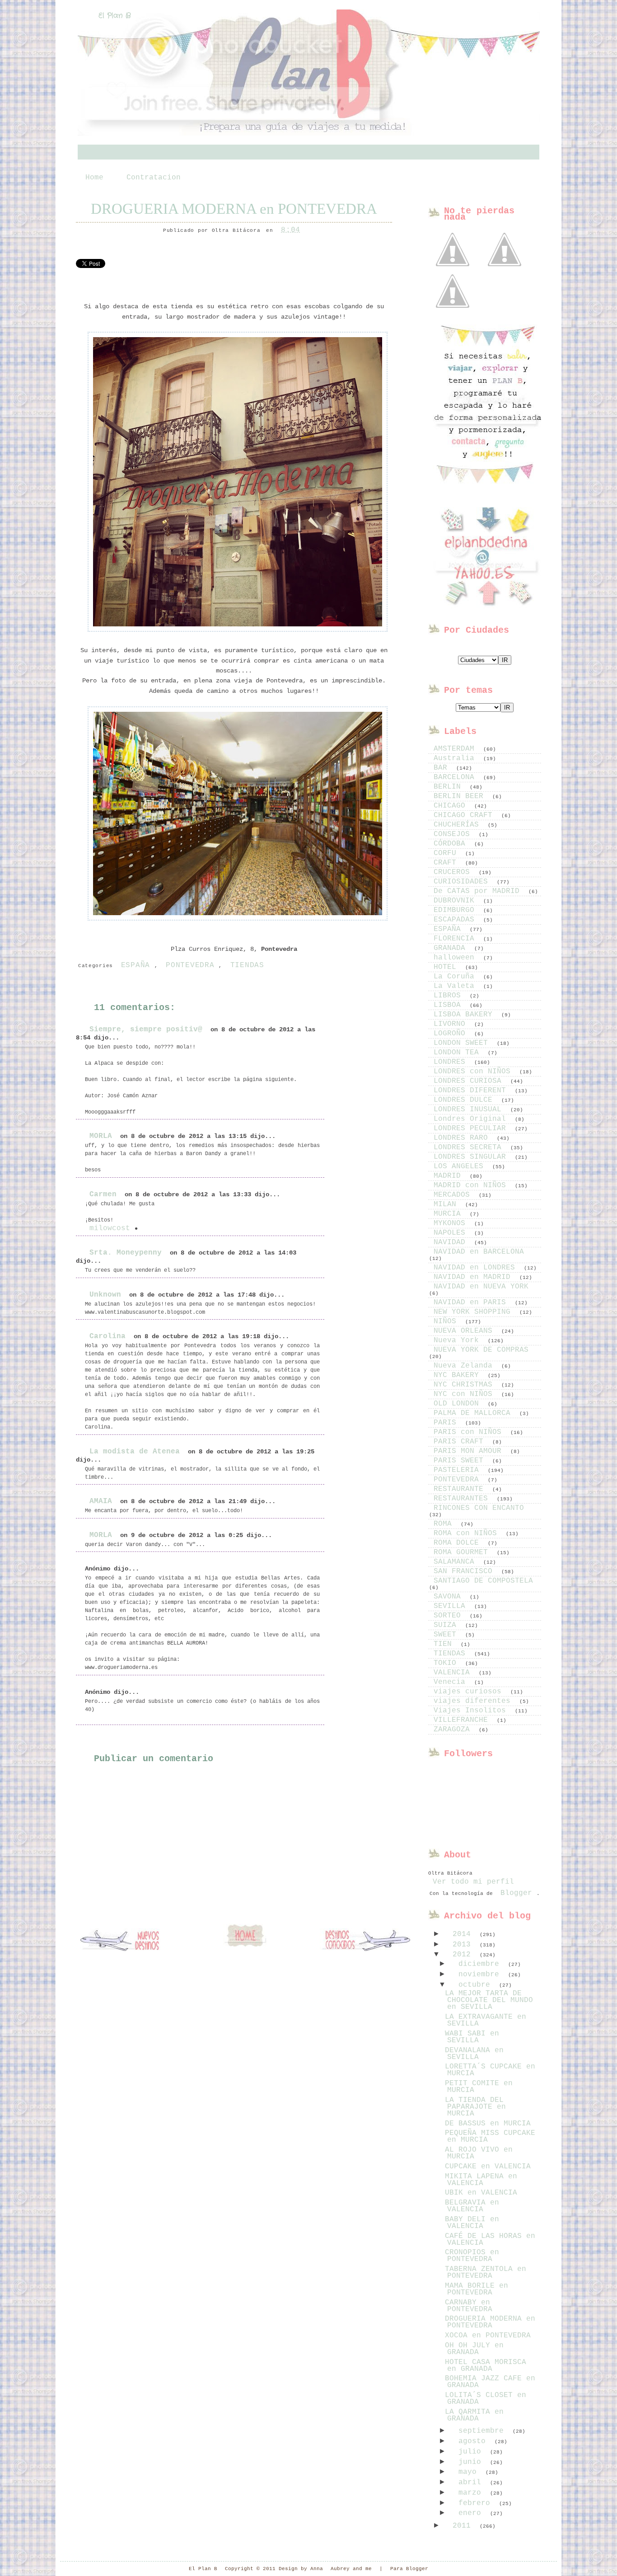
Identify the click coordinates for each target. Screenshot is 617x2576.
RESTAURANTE (461, 1489)
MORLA (101, 1136)
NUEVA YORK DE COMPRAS (481, 1350)
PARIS (447, 1423)
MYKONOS (452, 1223)
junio (472, 2462)
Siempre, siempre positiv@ (146, 1029)
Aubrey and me (351, 2569)
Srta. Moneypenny (126, 1253)
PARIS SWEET (461, 1461)
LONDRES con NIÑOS (474, 1072)
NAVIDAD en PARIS (472, 1302)
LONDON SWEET (463, 1043)
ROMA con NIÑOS (467, 1533)
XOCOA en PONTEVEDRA (488, 2336)
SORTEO (449, 1616)
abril (472, 2482)
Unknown (105, 1295)
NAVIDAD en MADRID (474, 1277)
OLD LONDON (458, 1404)
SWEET (447, 1635)
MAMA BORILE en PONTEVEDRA (477, 2289)
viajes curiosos (470, 1692)
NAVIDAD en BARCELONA (479, 1252)
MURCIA (449, 1214)
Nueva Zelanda (465, 1366)
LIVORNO (452, 1024)
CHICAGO (452, 806)
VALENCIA (454, 1673)
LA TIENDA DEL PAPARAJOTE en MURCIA (475, 2107)
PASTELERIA (458, 1470)
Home (94, 178)
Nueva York (458, 1340)
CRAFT (447, 863)
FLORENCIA (456, 939)
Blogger (516, 1893)
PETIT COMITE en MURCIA (479, 2087)
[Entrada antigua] (365, 1941)
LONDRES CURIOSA (470, 1081)
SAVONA (449, 1597)
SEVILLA (452, 1606)
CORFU (447, 853)
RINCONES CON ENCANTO (479, 1508)
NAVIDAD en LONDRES (477, 1268)
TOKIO (447, 1663)
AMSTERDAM (456, 749)
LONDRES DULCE (465, 1100)
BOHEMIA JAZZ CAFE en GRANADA (490, 2382)
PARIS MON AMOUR (470, 1451)
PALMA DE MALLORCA (474, 1413)
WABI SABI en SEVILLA (472, 2037)
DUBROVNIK (456, 901)
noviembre (481, 1974)
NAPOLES (452, 1233)
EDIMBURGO (456, 910)
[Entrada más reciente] (126, 1941)
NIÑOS (447, 1321)
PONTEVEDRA (190, 965)
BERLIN (449, 787)
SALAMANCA (456, 1562)
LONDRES (452, 1062)
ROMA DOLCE (458, 1543)
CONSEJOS (454, 834)
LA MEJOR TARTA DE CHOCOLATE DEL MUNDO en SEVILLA (489, 2000)
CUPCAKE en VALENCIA (488, 2167)
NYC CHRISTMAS (465, 1385)
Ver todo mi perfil (473, 1882)
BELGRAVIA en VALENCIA (472, 2206)
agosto (474, 2441)
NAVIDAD (452, 1242)
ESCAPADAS (456, 920)
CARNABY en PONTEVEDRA (469, 2306)
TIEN (445, 1644)
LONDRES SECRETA (470, 1147)
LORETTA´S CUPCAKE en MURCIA (490, 2070)
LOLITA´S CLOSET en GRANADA (486, 2399)
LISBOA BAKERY (465, 1015)
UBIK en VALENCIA (481, 2193)
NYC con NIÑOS (465, 1394)
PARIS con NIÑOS (470, 1432)
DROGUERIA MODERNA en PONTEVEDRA (234, 209)
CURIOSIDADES (463, 882)
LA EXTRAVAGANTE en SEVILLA (486, 2020)
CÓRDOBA (452, 844)
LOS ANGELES (461, 1166)
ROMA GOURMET (463, 1552)
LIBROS (449, 996)
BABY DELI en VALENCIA (472, 2223)
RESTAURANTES (463, 1499)
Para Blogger (409, 2569)
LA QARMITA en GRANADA (474, 2415)
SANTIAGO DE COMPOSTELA (483, 1581)
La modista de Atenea (135, 1452)
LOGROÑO (452, 1034)
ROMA (445, 1524)
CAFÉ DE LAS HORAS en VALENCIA (490, 2240)
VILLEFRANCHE (463, 1720)
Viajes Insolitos (472, 1711)
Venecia (452, 1682)
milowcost (110, 1228)
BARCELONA (456, 777)
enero (472, 2513)
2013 (464, 1945)
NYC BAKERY (458, 1375)
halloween (456, 958)
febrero (477, 2503)
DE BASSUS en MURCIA (488, 2124)
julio (472, 2452)
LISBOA (449, 1005)
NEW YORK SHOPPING (474, 1312)
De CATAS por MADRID (479, 891)
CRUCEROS (454, 872)
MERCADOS (454, 1195)
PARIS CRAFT (461, 1442)
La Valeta (456, 986)
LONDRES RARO (463, 1138)
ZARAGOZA (454, 1730)
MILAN (447, 1204)
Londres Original (472, 1119)
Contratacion (154, 178)
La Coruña (456, 977)
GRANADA (452, 948)
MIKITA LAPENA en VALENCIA (481, 2180)
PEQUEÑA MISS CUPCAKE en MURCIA (490, 2136)
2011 (464, 2526)
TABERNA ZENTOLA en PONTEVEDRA (486, 2273)
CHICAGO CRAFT (465, 815)
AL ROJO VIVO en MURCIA (479, 2153)
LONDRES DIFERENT (472, 1091)
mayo (470, 2472)
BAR (443, 768)
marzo (472, 2493)
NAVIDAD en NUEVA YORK (481, 1287)
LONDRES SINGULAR (472, 1157)
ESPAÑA (136, 965)
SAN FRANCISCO (465, 1571)
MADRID (449, 1176)
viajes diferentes (474, 1701)
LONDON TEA (458, 1053)
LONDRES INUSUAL (470, 1109)
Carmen (103, 1194)
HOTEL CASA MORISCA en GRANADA (486, 2366)
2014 (464, 1934)
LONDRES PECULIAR (472, 1128)
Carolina (108, 1336)
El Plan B (115, 16)
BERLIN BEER (461, 796)
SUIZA (447, 1625)
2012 (464, 1955)
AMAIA (101, 1501)
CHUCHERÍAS (458, 825)
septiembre (483, 2431)
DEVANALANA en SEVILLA (474, 2054)
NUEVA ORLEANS (465, 1331)
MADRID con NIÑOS (472, 1185)
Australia (456, 758)
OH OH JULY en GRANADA (474, 2349)
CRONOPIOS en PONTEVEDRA (472, 2256)
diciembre (481, 1964)
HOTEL (447, 967)
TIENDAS (247, 965)
